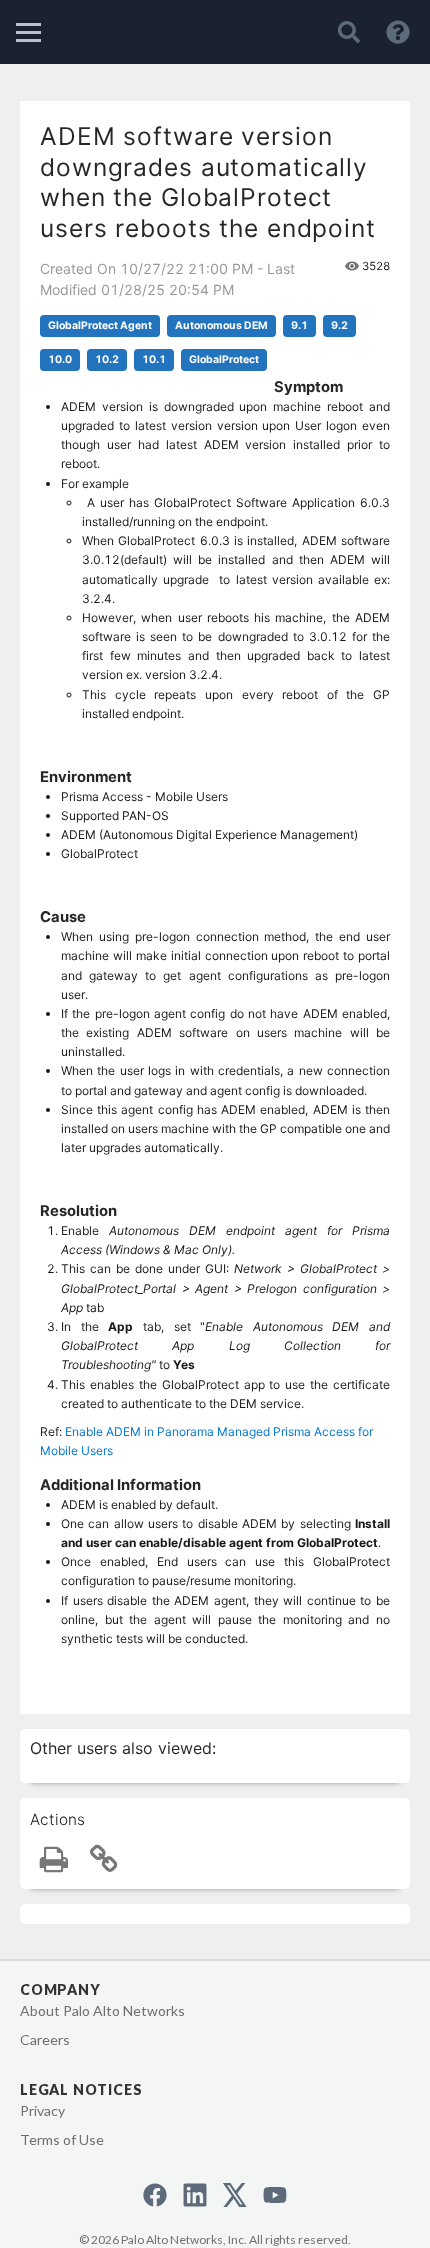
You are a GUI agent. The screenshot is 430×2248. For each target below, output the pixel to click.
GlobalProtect (224, 359)
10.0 (60, 359)
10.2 (107, 359)
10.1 (154, 359)
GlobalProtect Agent (100, 325)
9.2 (339, 325)
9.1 (299, 325)
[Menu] (28, 32)
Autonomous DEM (221, 325)
